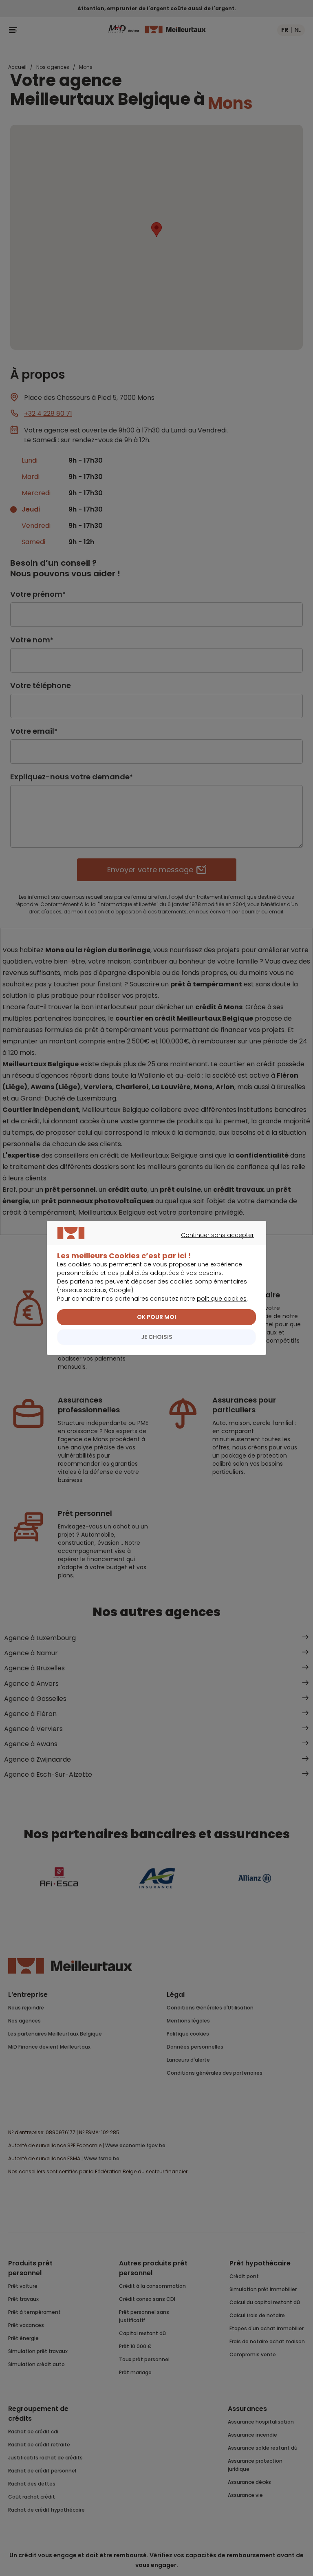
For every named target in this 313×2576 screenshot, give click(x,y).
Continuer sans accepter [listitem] (153, 1244)
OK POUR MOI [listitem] (156, 1317)
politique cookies (222, 1299)
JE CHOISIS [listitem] (157, 1337)
